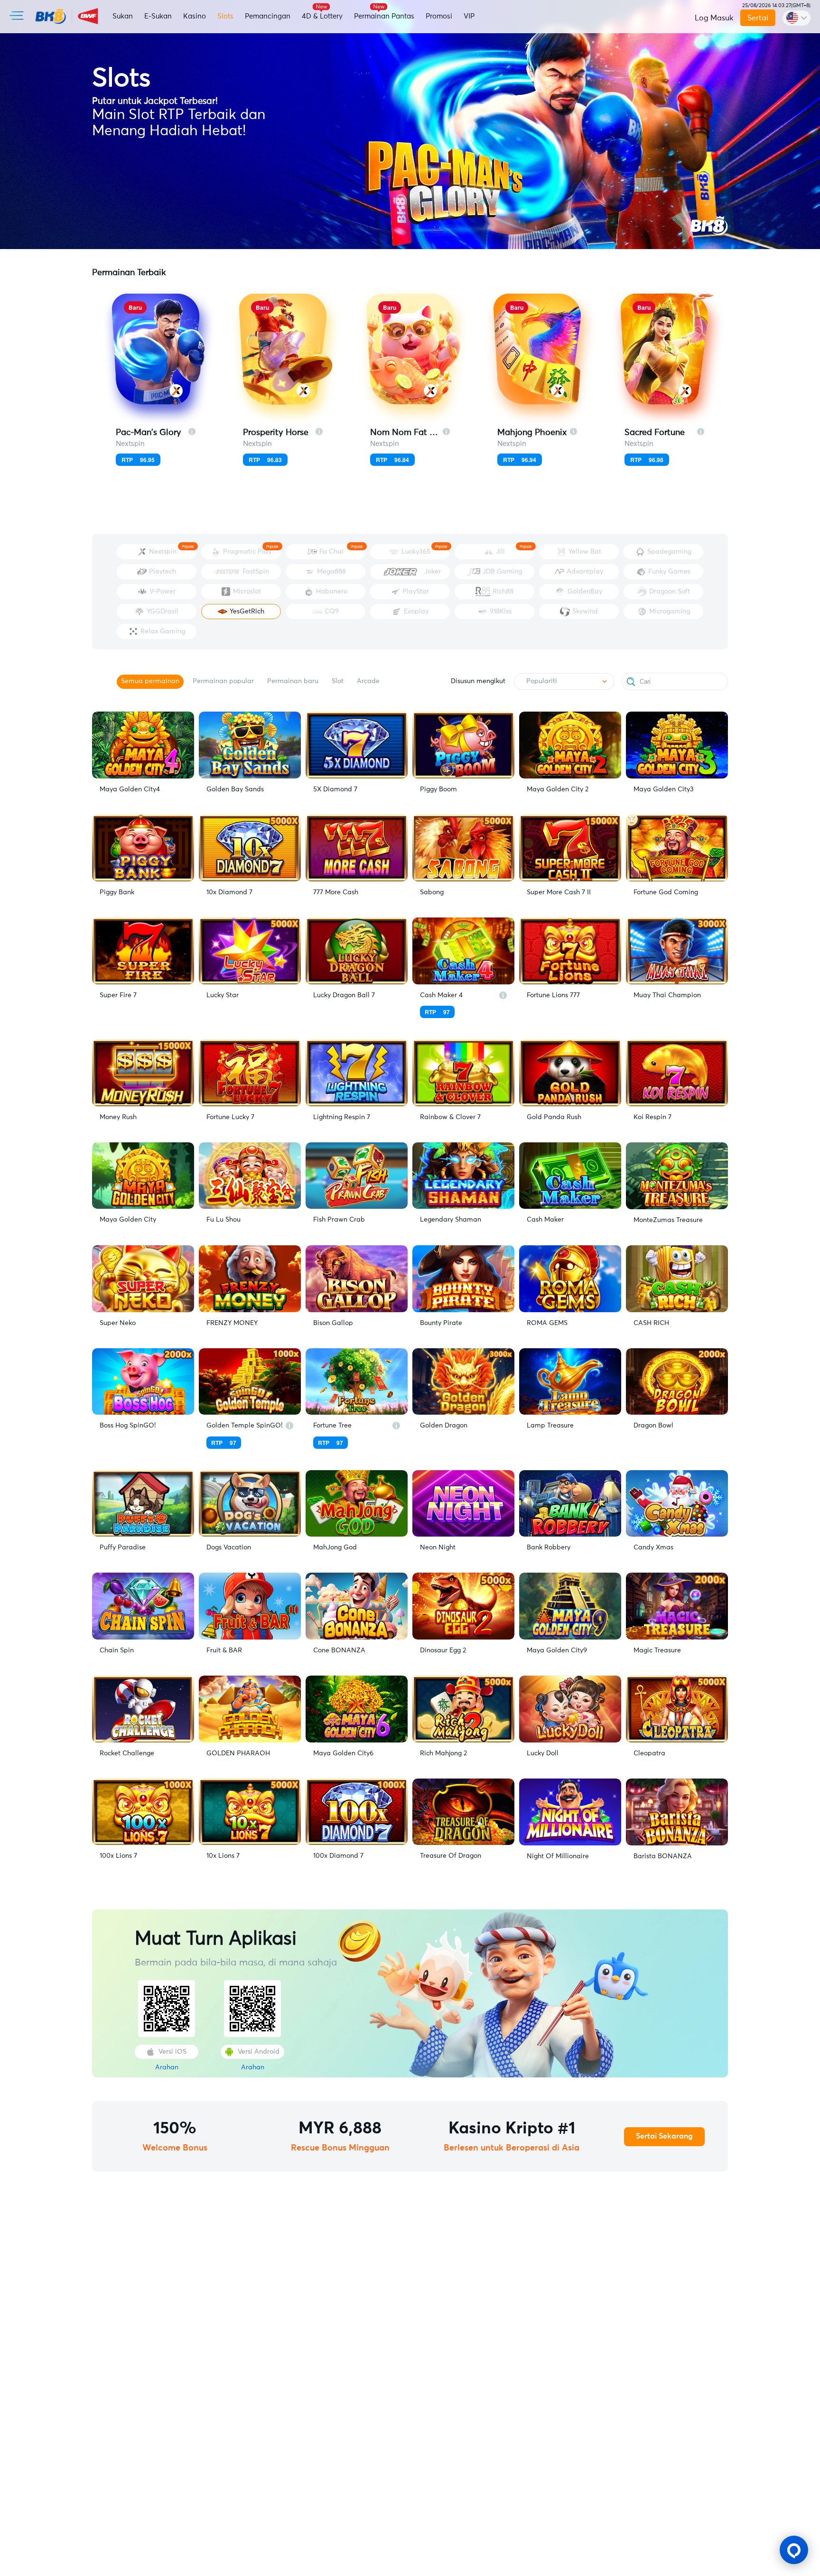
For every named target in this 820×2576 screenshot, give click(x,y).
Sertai (757, 18)
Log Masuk (714, 18)
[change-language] (797, 18)
